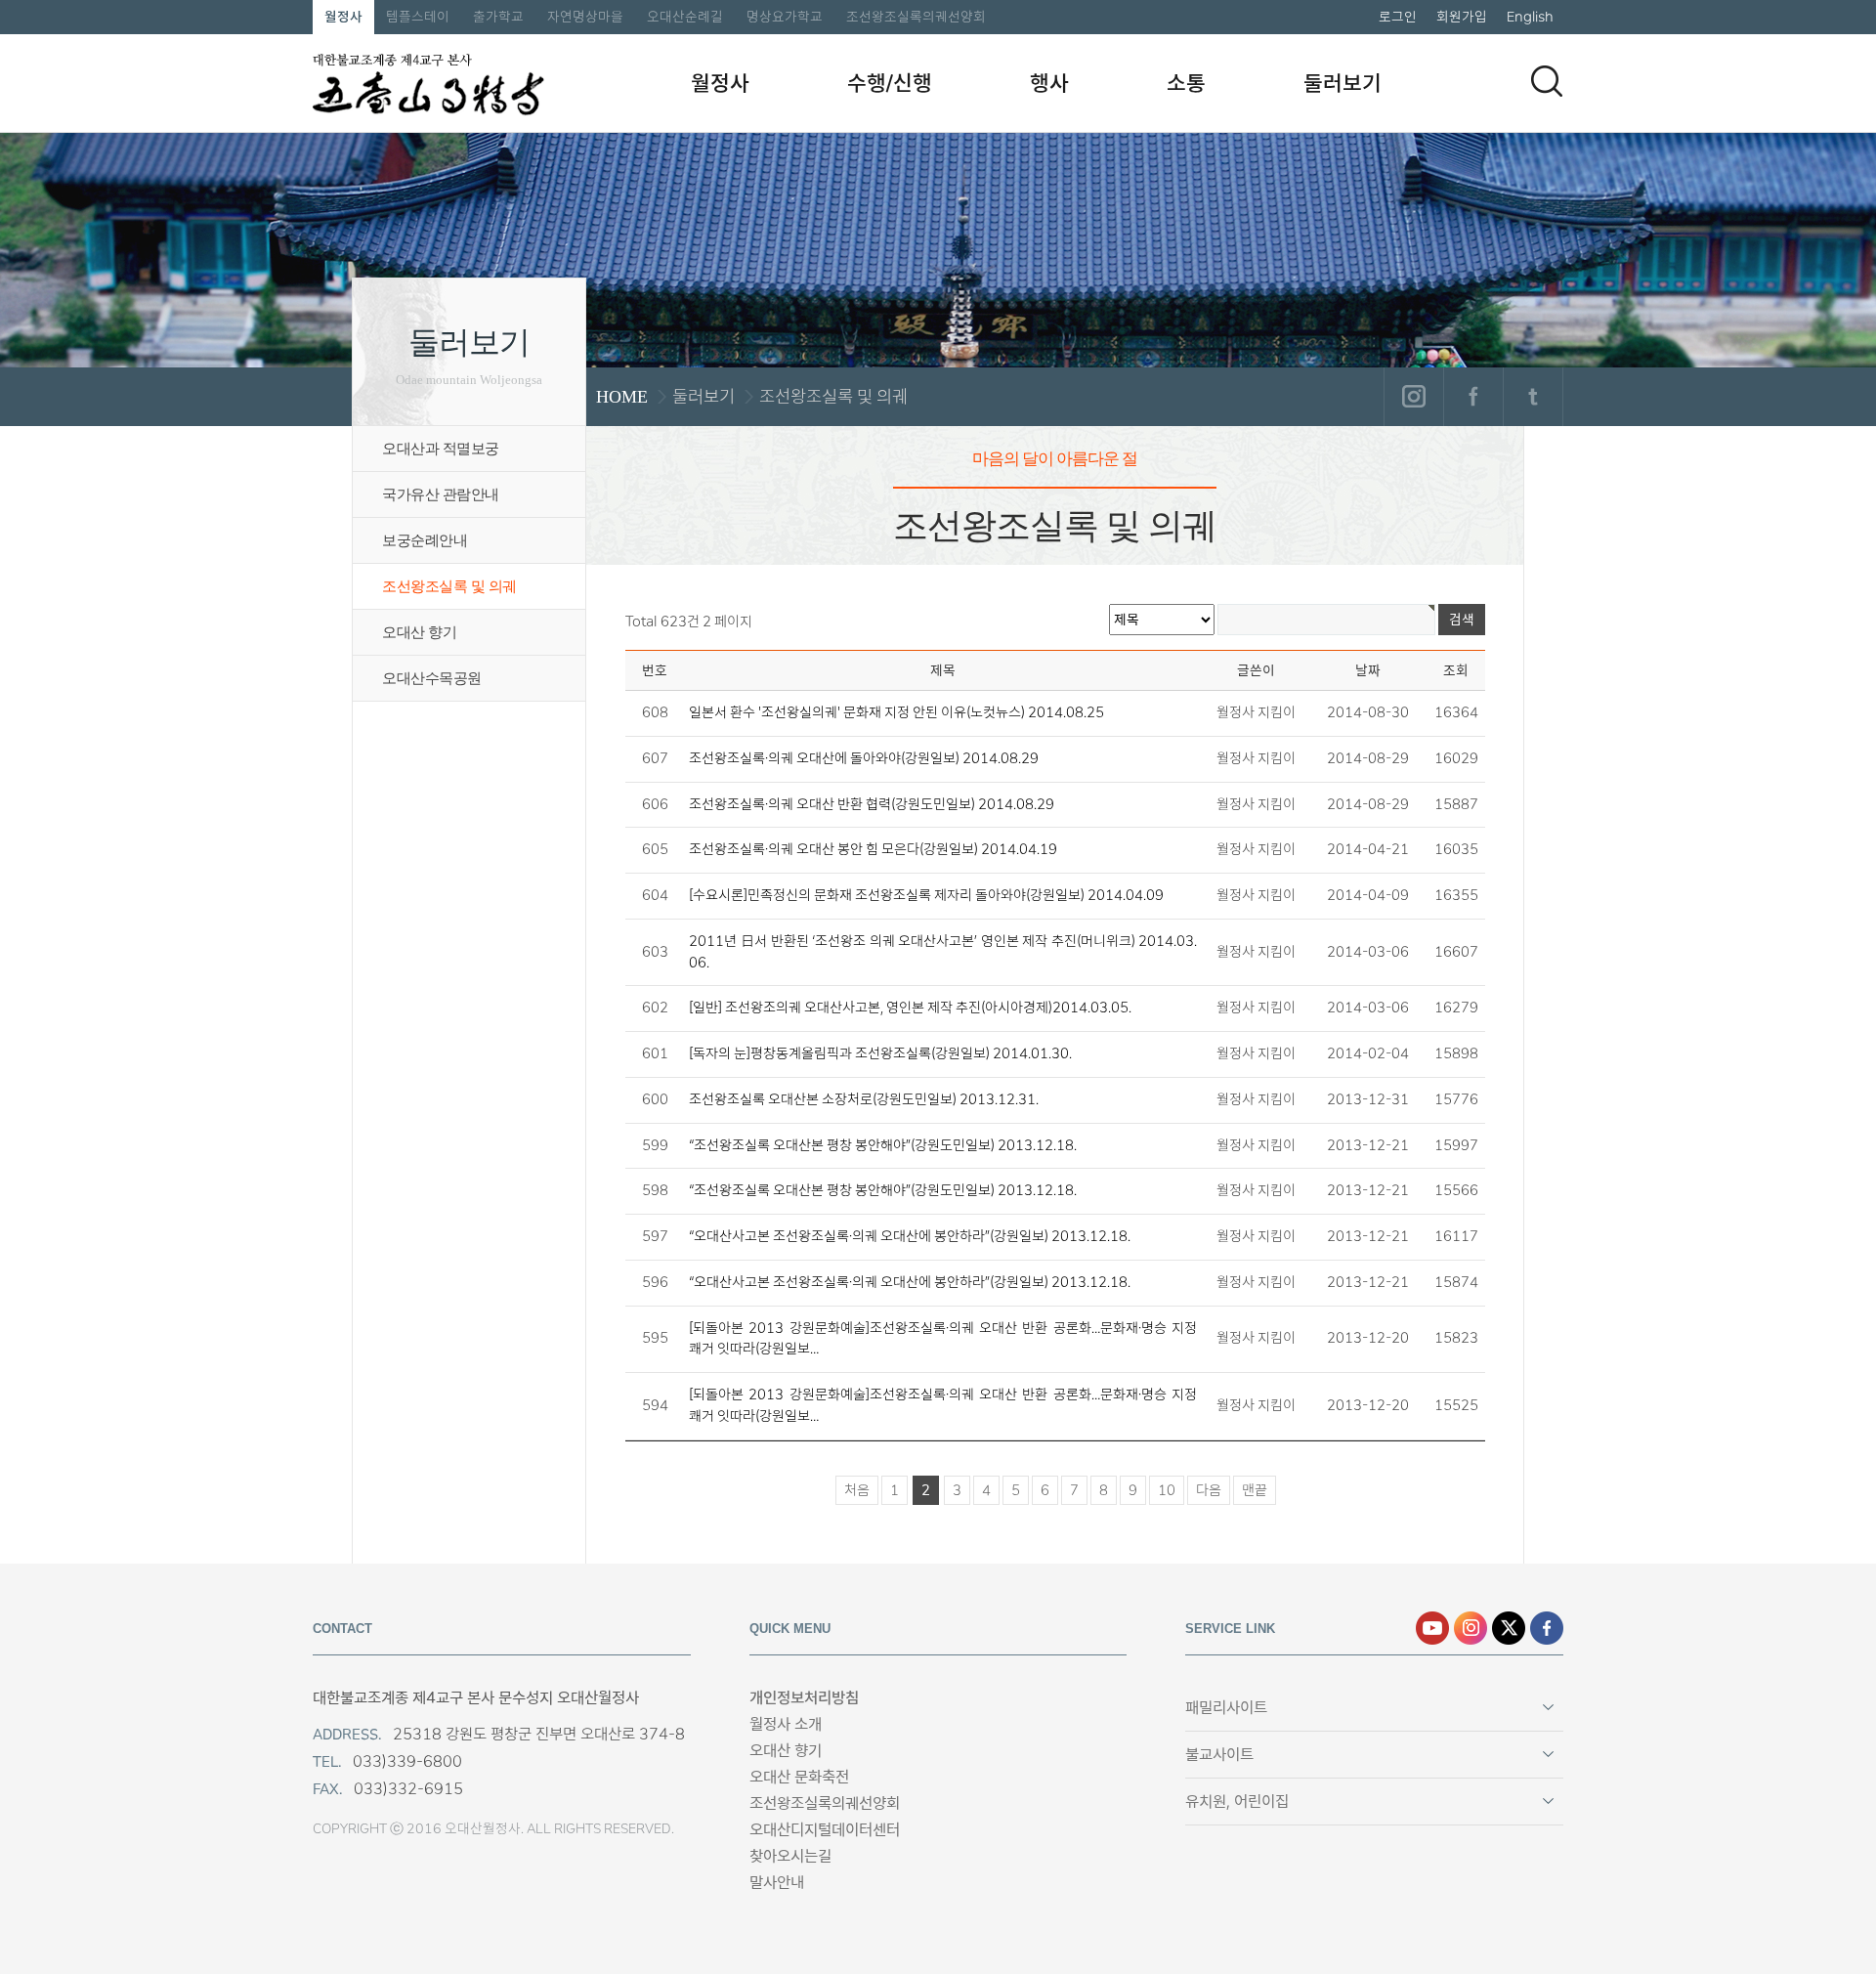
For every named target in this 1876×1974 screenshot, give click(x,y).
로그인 (1398, 17)
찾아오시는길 (790, 1856)
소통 (1186, 83)
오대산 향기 (419, 632)
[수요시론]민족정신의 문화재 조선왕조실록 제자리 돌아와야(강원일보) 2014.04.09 (926, 895)
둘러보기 (1343, 83)
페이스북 (1473, 397)
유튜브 (1432, 1628)
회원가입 (1462, 17)
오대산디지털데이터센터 (825, 1830)
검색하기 (1547, 81)
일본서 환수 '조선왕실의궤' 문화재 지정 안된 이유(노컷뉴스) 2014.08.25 (896, 712)
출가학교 (498, 17)
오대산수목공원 (432, 678)
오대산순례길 (685, 17)
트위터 (1533, 397)
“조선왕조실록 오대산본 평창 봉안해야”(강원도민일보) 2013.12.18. (883, 1145)
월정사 (343, 17)
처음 (857, 1490)
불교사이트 (1219, 1755)
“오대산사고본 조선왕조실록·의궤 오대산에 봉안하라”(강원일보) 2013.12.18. (910, 1236)
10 (1167, 1490)
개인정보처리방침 (804, 1698)
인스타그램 (1413, 397)
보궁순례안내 (425, 540)
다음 (1209, 1490)
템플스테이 (418, 17)
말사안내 (777, 1883)
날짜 (1368, 670)
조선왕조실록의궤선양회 (916, 17)
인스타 (1471, 1628)
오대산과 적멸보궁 (441, 449)
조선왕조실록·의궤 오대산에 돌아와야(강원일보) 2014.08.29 (864, 758)
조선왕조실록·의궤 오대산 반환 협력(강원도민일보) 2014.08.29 (872, 804)
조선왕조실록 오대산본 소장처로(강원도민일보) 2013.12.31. (864, 1099)
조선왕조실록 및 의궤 (449, 586)
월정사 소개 (786, 1724)
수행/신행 (890, 83)
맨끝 (1255, 1490)
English (1530, 17)
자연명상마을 (585, 17)
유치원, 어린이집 (1237, 1802)
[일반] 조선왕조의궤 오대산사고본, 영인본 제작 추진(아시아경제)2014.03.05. (910, 1008)
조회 (1456, 670)
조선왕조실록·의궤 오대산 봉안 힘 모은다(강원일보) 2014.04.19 (873, 849)
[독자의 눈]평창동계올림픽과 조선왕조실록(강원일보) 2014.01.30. (880, 1053)
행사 (1049, 83)
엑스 (1509, 1628)
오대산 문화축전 (799, 1777)
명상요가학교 (785, 17)
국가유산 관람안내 (441, 494)
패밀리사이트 (1226, 1708)
